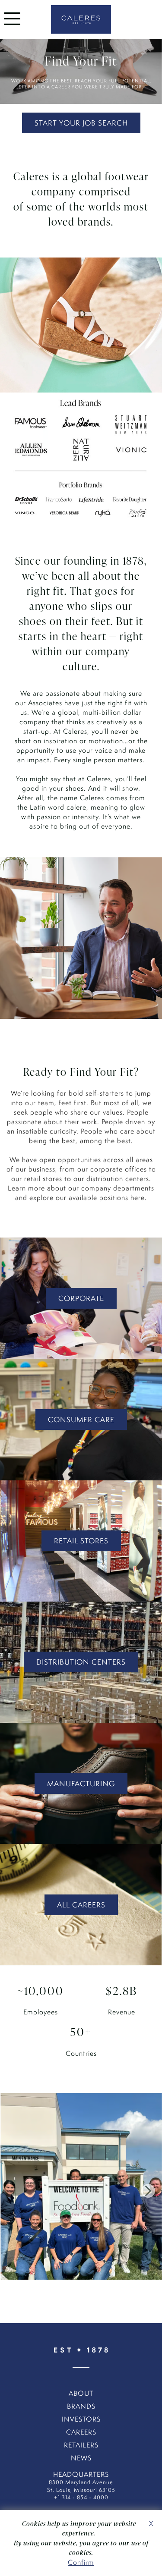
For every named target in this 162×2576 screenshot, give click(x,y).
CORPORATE (81, 1298)
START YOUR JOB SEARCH (81, 123)
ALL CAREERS (81, 1905)
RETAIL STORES (81, 1541)
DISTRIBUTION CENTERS (81, 1662)
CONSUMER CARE (81, 1420)
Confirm (81, 2562)
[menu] (12, 27)
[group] (81, 2191)
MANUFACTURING (81, 1784)
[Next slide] (148, 2191)
